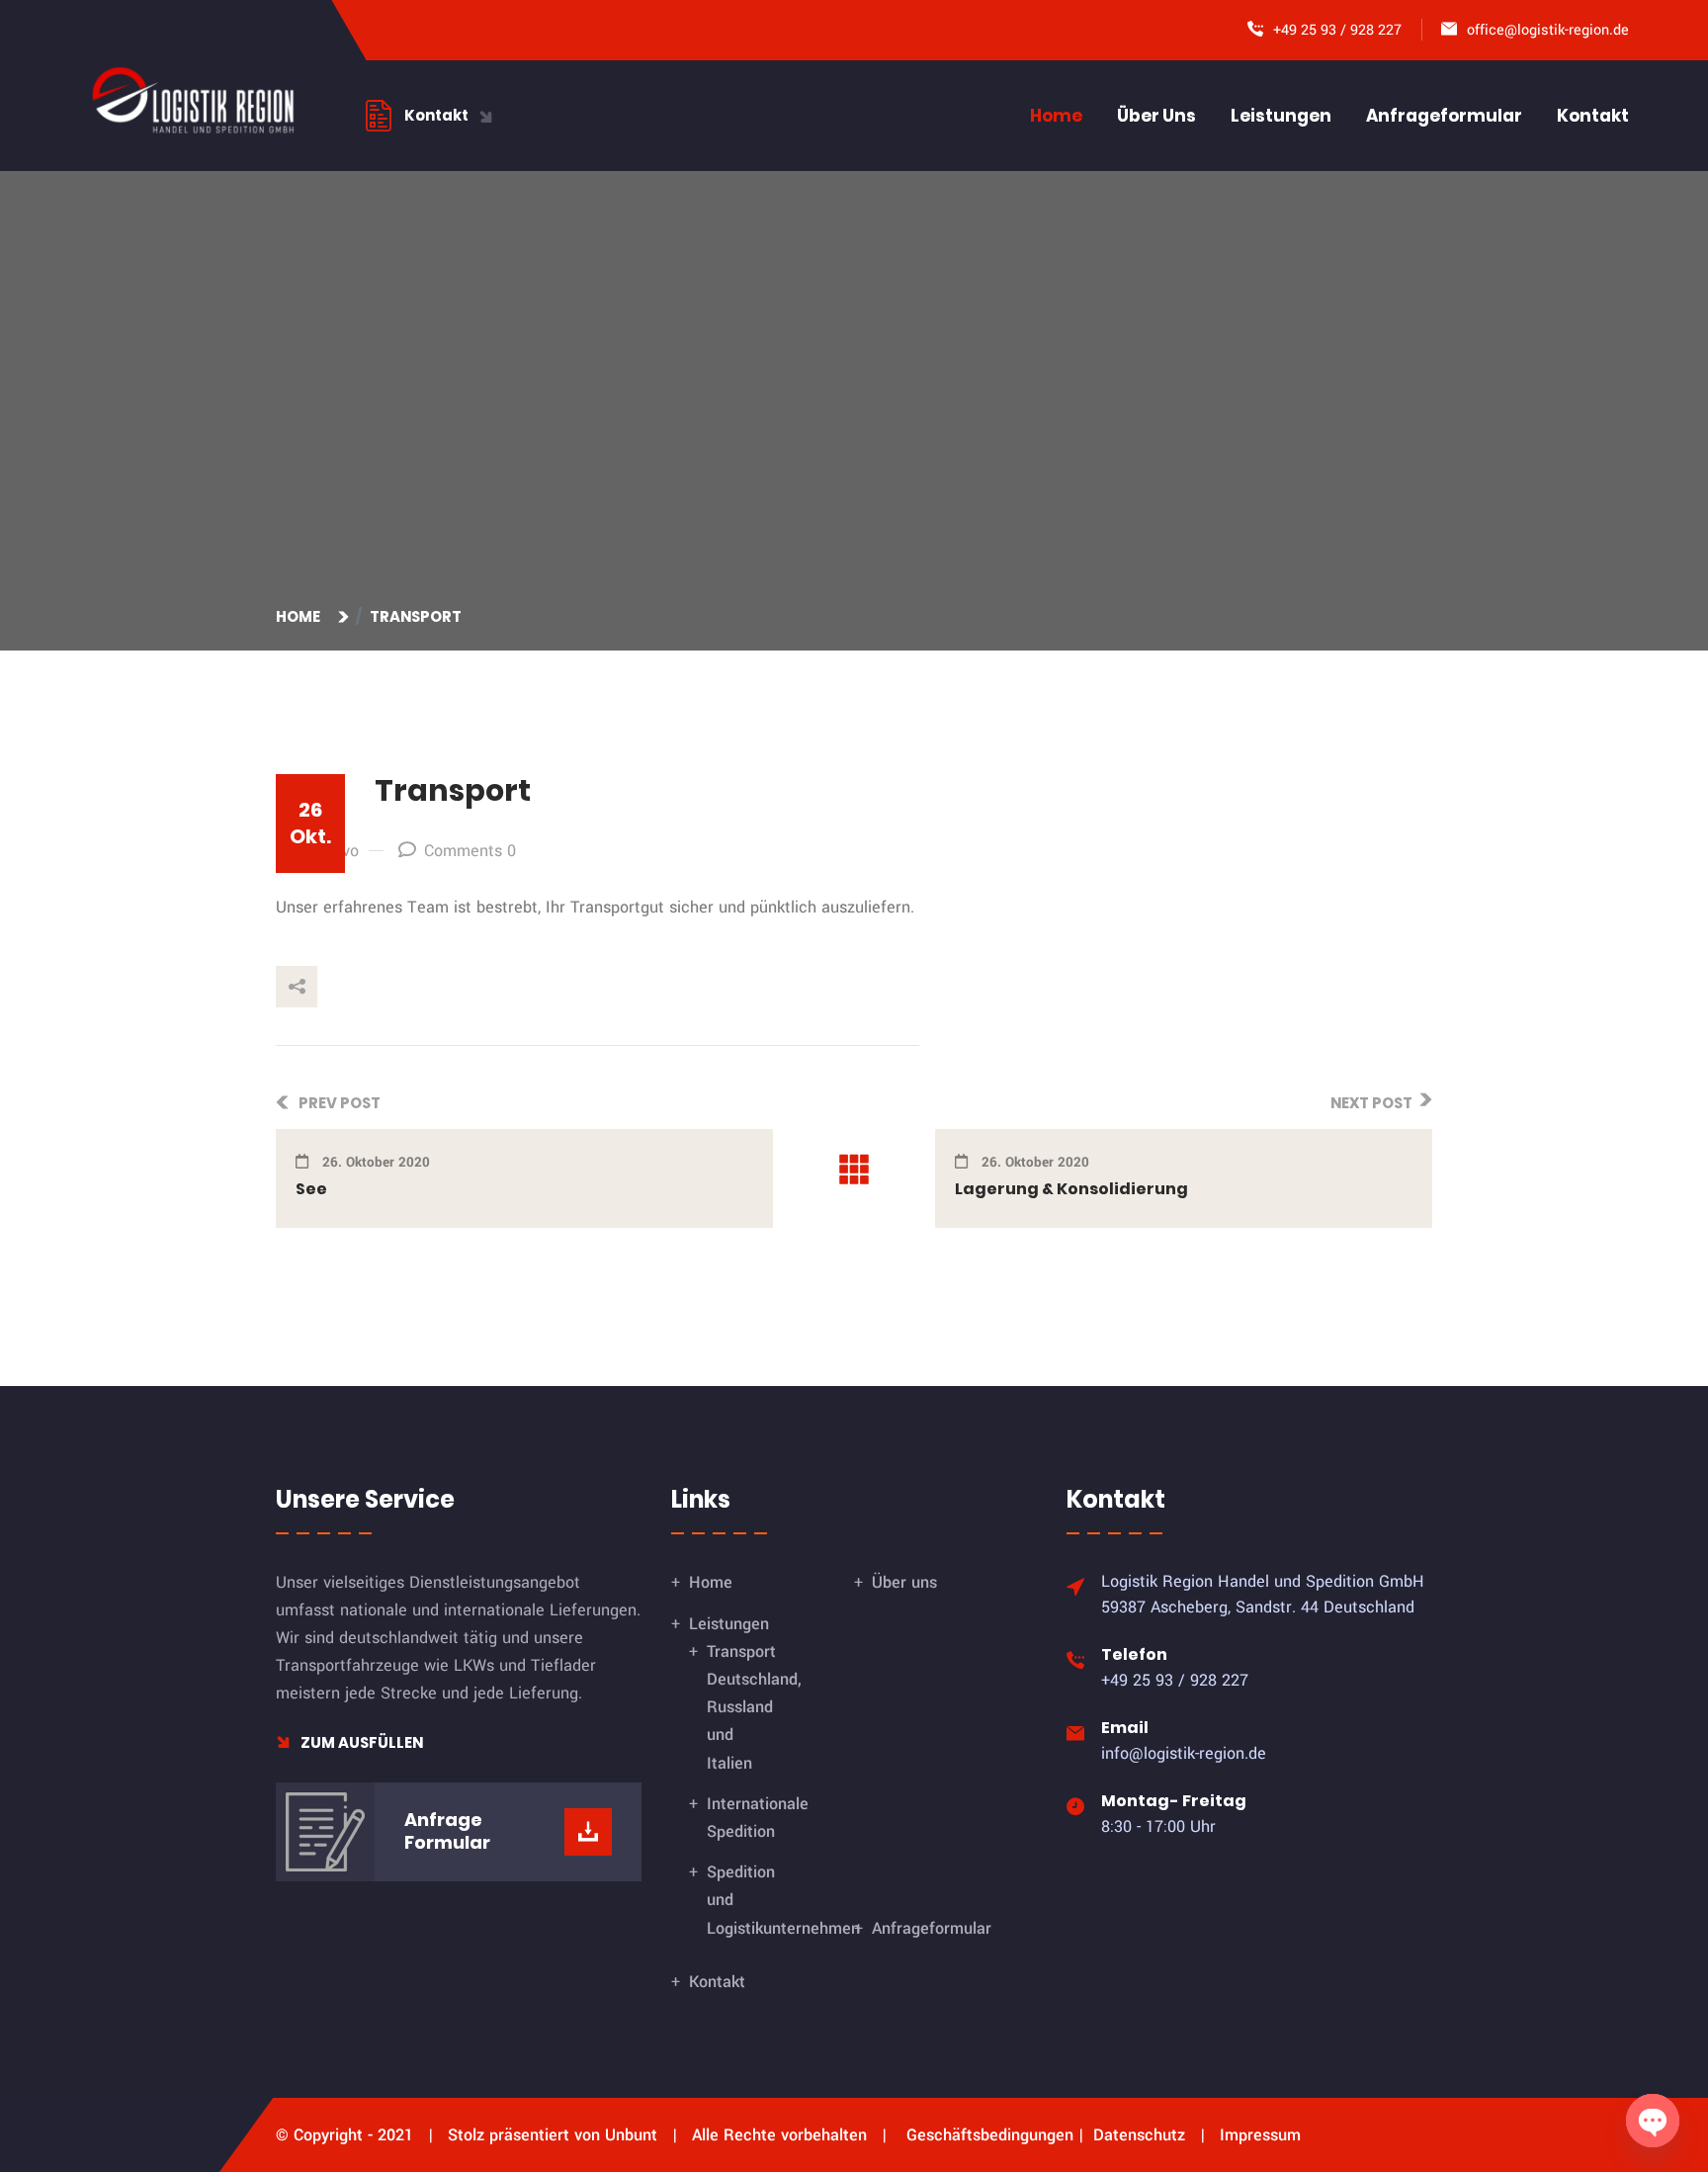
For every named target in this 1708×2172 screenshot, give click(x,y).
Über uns (1156, 116)
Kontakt (1593, 116)
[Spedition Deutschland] (193, 99)
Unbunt (631, 2135)
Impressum (1260, 2135)
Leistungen (1281, 116)
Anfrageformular (1444, 116)
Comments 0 (470, 851)
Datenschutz (1139, 2135)
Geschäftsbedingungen (990, 2135)
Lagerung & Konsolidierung (1071, 1189)
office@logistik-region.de (1548, 30)
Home (1056, 116)
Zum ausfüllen (360, 1742)
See (311, 1189)
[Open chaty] (1653, 2121)
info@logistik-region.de (1184, 1753)
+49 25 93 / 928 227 (1337, 30)
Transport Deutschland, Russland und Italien (754, 1707)
